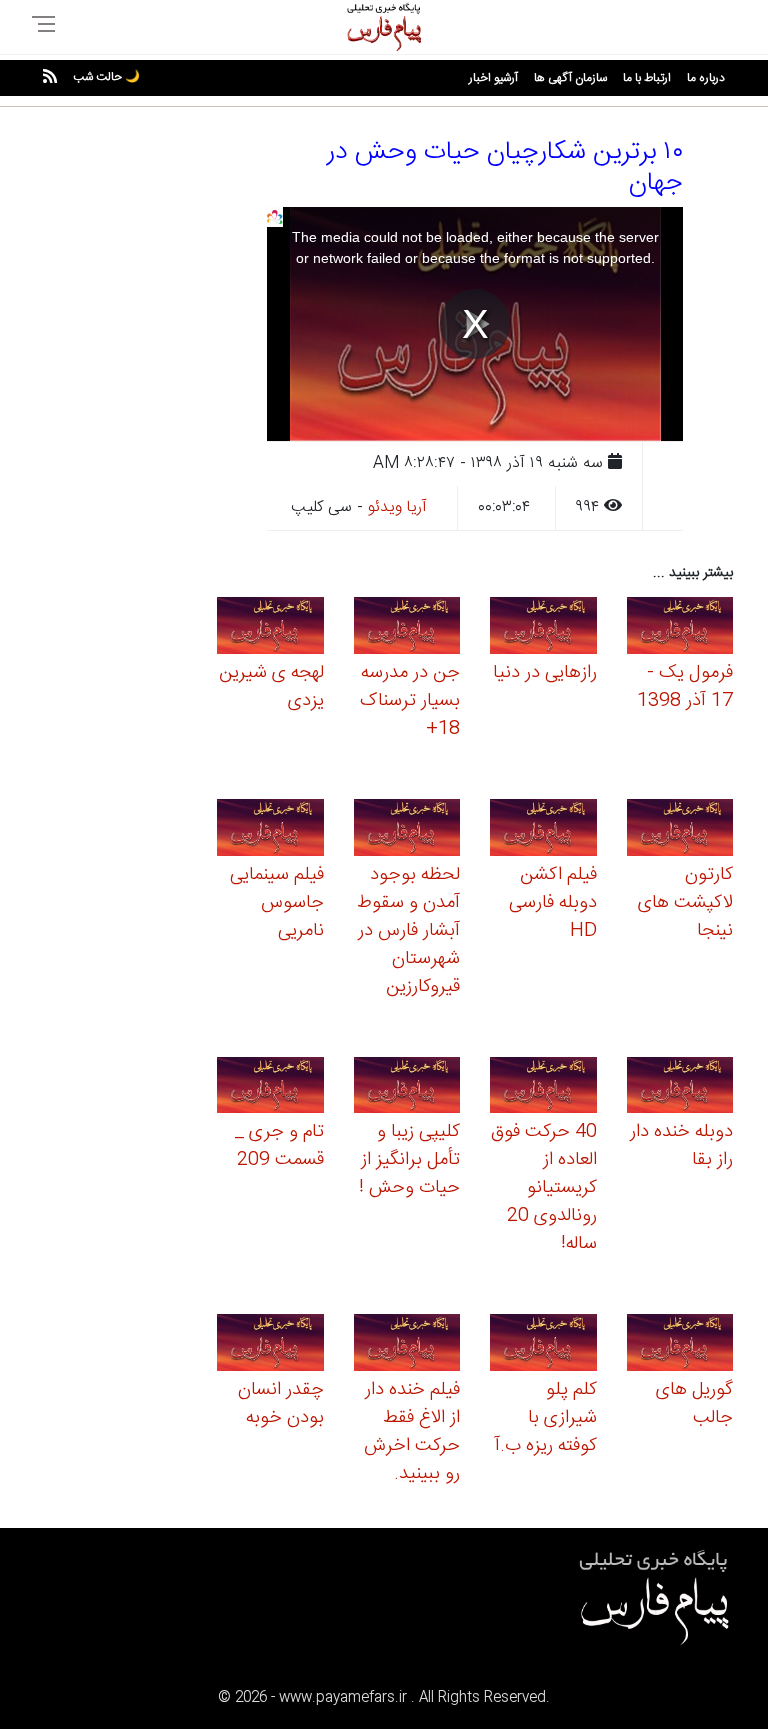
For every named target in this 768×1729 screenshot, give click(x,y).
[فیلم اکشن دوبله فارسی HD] (543, 830)
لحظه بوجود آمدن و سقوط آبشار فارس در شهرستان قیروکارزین (408, 931)
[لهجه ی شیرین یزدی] (270, 628)
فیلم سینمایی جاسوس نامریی (277, 903)
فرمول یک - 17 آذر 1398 (685, 687)
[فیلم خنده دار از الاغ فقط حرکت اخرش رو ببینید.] (407, 1345)
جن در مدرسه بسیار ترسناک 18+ (410, 701)
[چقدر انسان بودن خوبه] (270, 1345)
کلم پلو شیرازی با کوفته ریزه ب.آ (546, 1418)
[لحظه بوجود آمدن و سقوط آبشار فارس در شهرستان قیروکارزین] (407, 830)
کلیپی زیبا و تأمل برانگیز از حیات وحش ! (409, 1160)
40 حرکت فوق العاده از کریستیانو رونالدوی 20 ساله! (544, 1188)
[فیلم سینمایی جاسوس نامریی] (270, 830)
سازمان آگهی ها (570, 78)
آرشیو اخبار (493, 78)
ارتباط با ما (647, 78)
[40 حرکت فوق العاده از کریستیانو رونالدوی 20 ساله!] (543, 1088)
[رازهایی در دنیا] (543, 628)
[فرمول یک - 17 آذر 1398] (680, 628)
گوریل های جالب (694, 1404)
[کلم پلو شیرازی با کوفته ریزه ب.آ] (543, 1345)
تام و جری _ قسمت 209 (279, 1146)
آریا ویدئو (397, 507)
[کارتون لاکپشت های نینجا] (680, 830)
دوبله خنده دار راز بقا (681, 1146)
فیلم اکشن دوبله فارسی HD (553, 903)
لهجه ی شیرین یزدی (271, 687)
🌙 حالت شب (106, 77)
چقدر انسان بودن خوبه (281, 1404)
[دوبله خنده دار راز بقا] (680, 1088)
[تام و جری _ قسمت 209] (270, 1088)
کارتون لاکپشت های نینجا (685, 903)
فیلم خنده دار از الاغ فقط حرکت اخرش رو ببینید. (412, 1432)
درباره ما (706, 78)
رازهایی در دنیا (545, 673)
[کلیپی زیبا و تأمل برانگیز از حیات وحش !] (407, 1088)
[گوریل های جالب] (680, 1345)
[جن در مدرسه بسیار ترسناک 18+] (407, 628)
